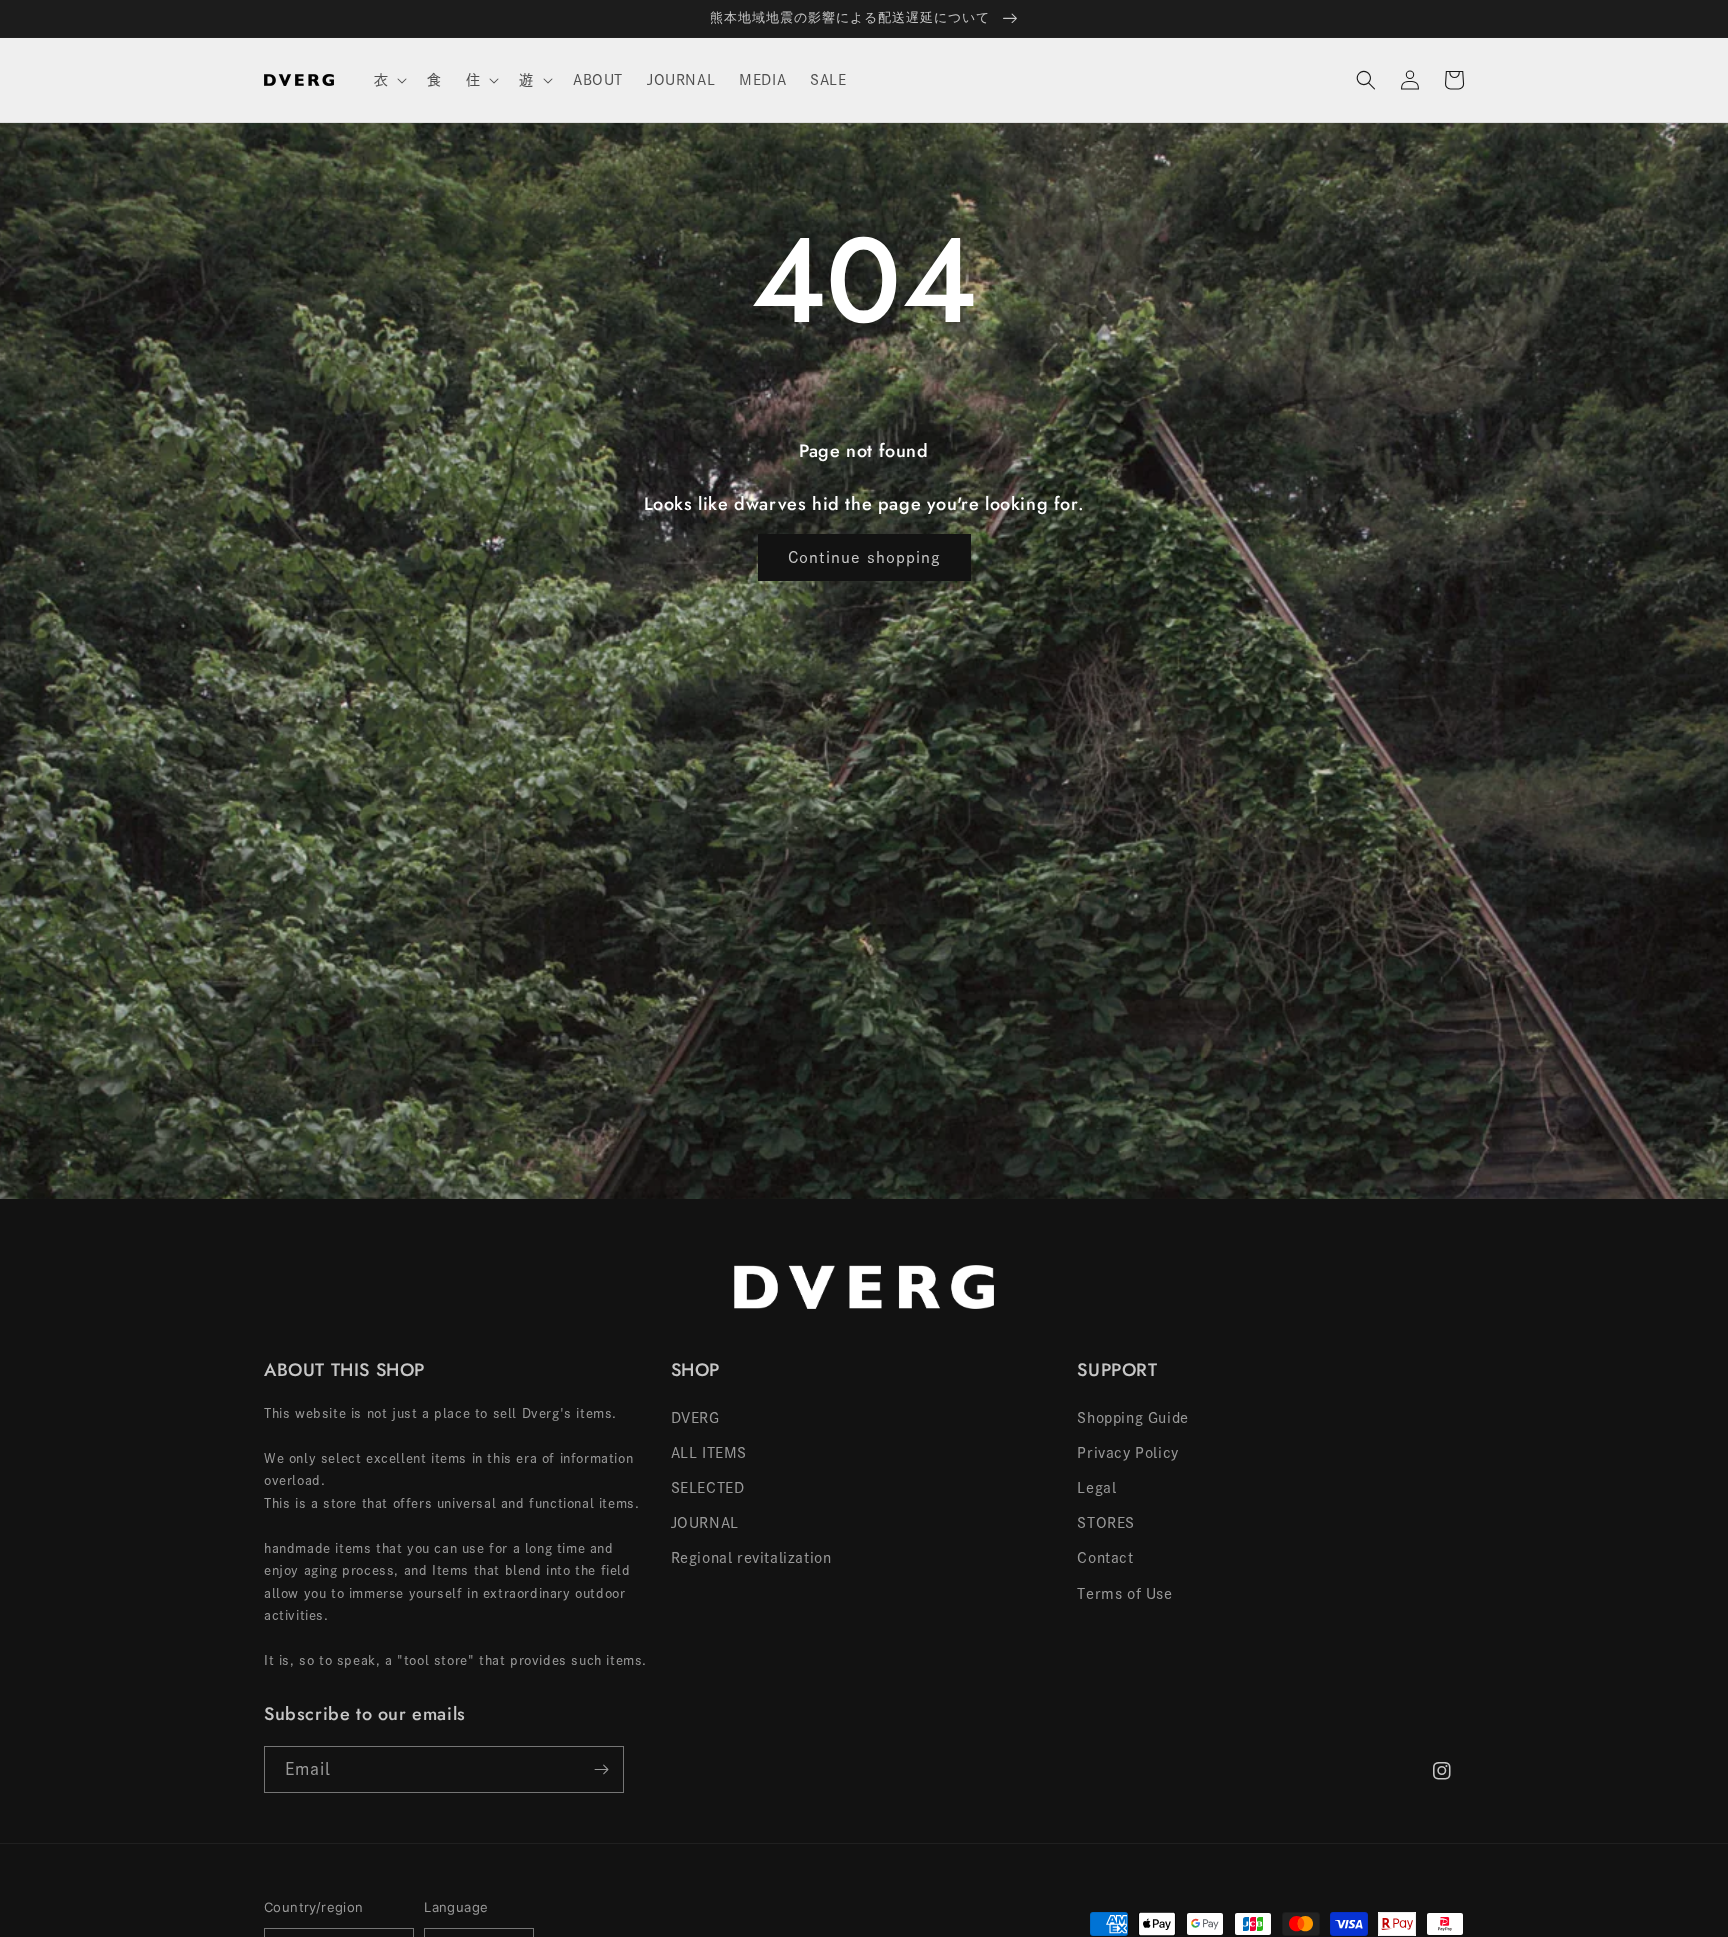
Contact (1105, 1558)
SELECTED (708, 1488)
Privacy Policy (1127, 1453)
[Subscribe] (601, 1769)
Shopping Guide (1132, 1418)
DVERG (695, 1418)
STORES (1106, 1523)
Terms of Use (1124, 1594)
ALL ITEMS (709, 1453)
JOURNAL (705, 1523)
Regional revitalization (751, 1558)
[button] (389, 80)
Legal (1096, 1488)
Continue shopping (864, 557)
